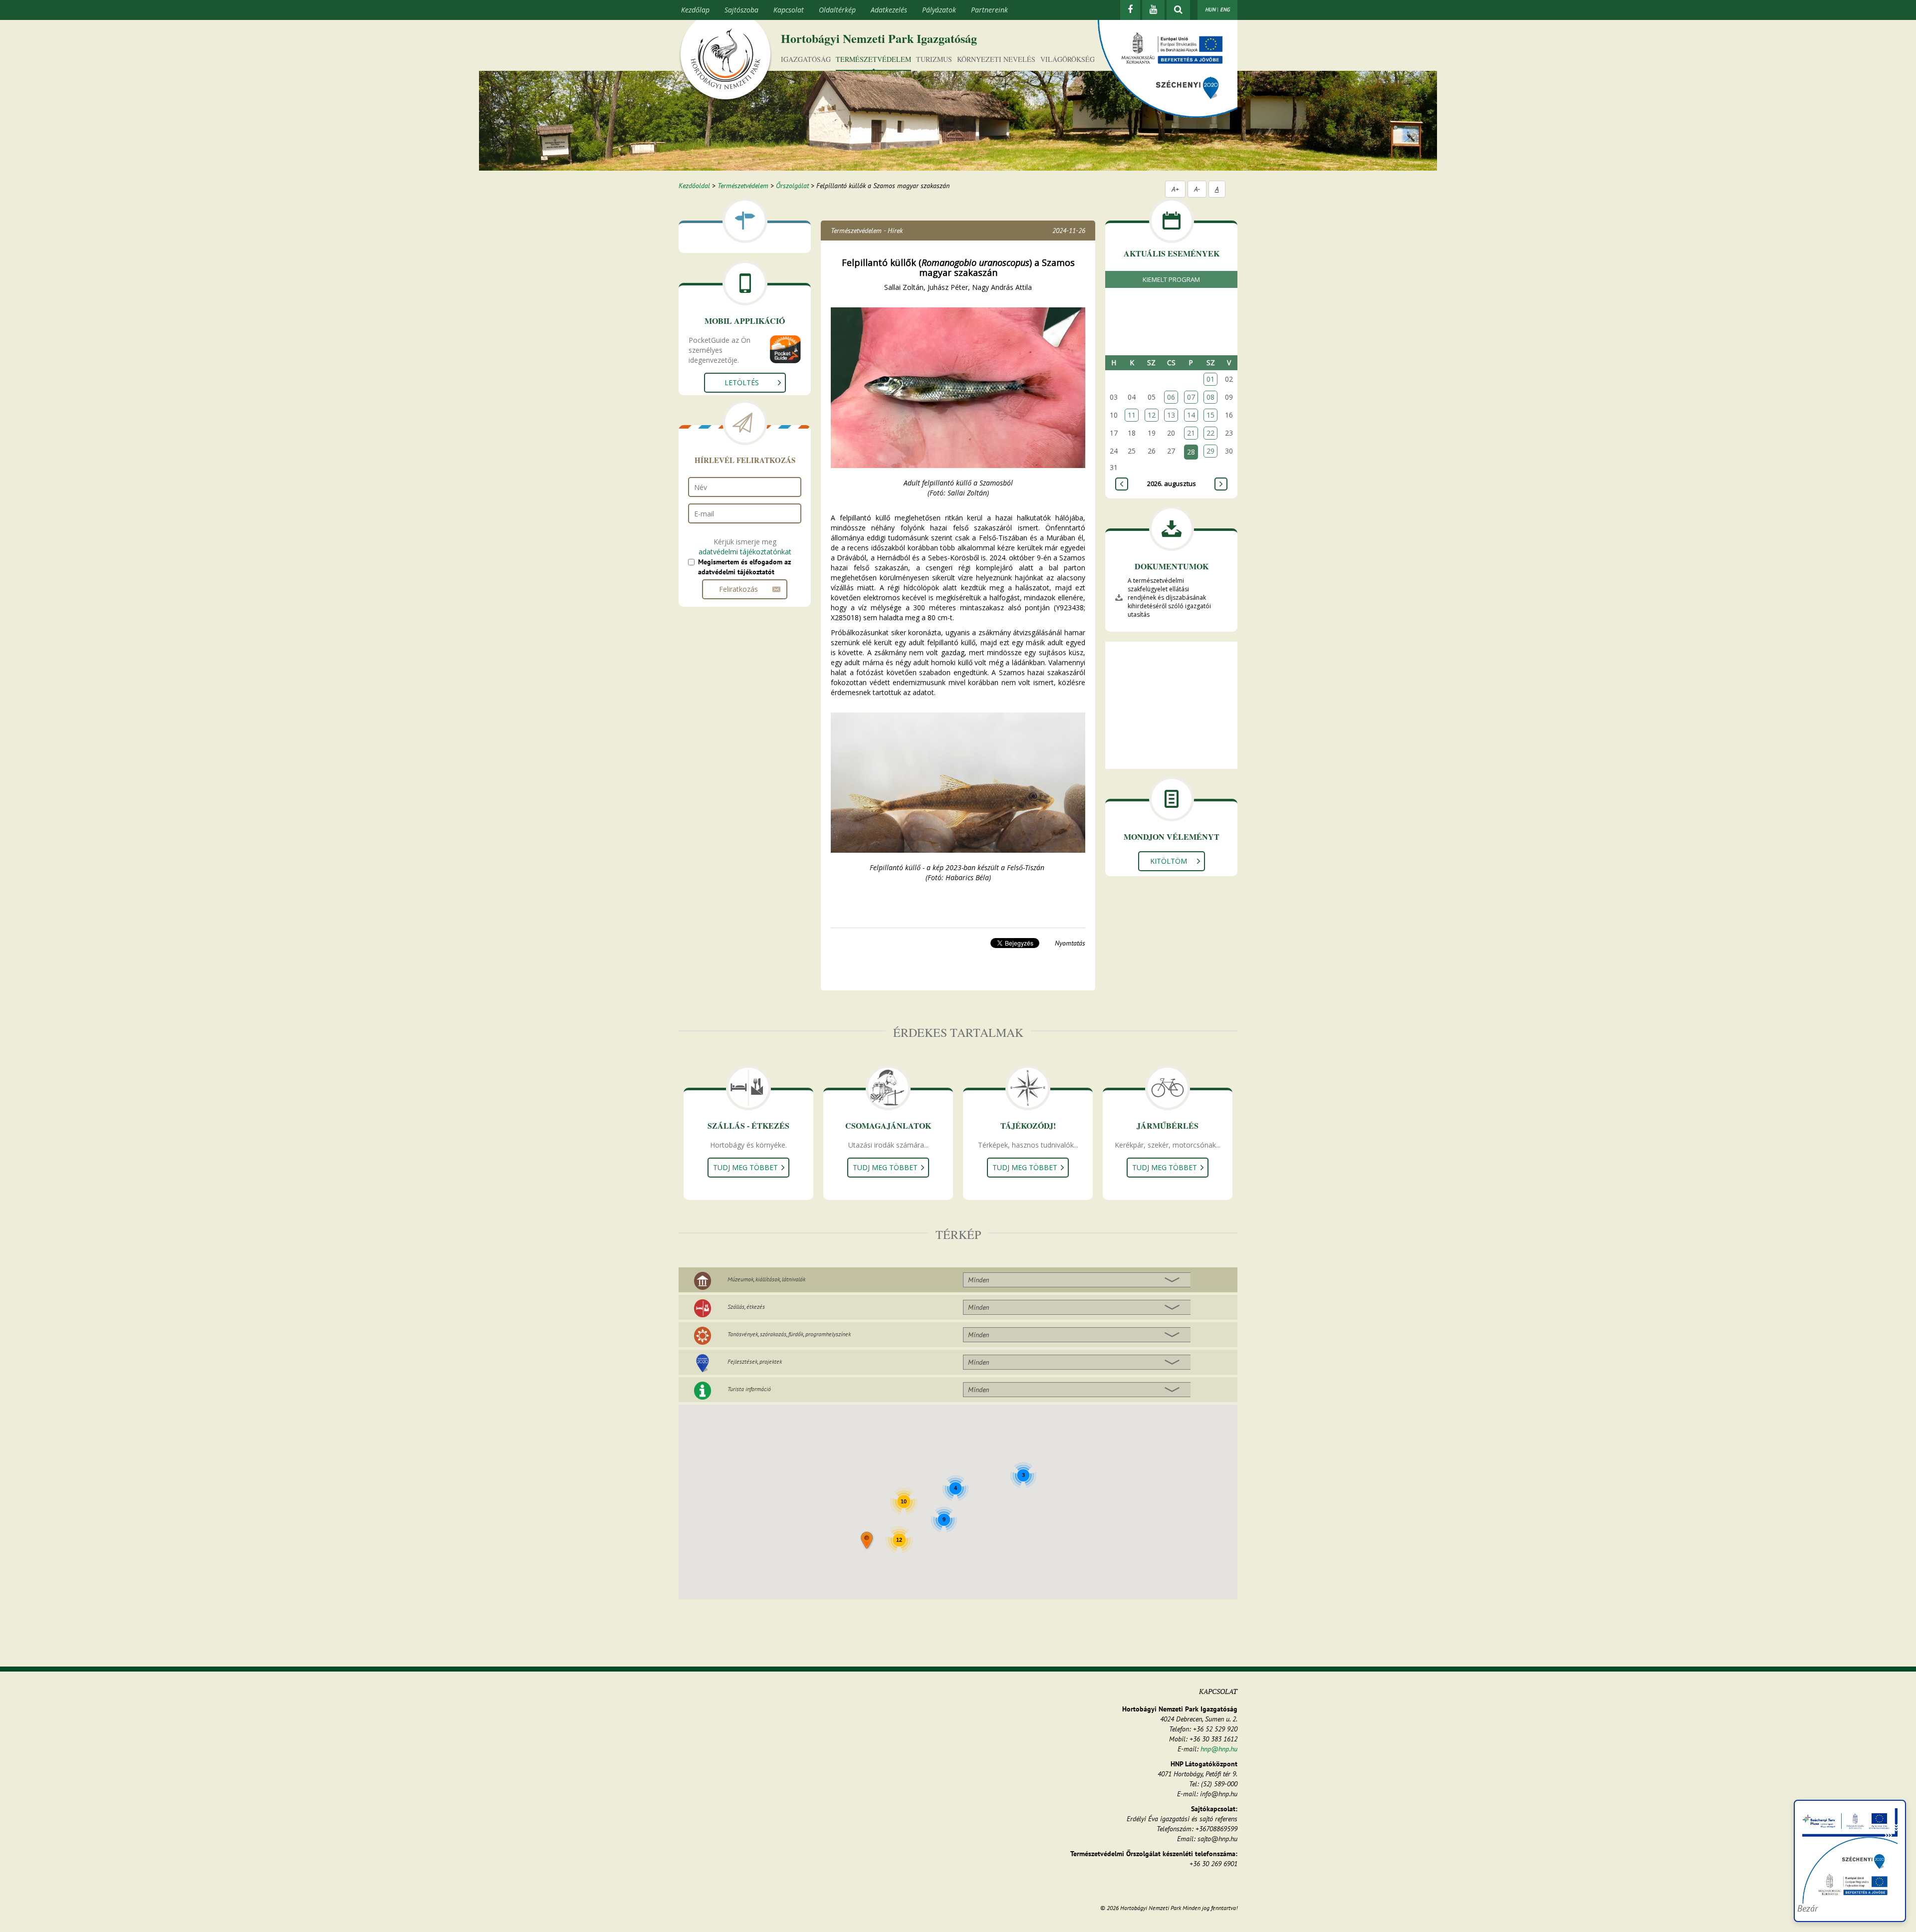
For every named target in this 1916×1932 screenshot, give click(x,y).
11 (1132, 415)
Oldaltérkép (837, 10)
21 (1191, 433)
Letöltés (742, 382)
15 (1210, 415)
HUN (1210, 9)
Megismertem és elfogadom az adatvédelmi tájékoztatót (744, 567)
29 (1210, 451)
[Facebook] (1130, 10)
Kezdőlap (695, 10)
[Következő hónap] (1221, 484)
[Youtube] (1153, 10)
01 (1210, 379)
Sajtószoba (741, 10)
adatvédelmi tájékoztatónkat (745, 552)
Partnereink (989, 10)
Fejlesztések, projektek (755, 1361)
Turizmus (934, 59)
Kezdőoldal (694, 186)
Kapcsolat (789, 10)
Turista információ (749, 1389)
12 (1152, 415)
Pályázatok (939, 10)
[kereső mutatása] (1178, 10)
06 (1171, 397)
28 (1191, 452)
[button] (867, 1541)
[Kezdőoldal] (725, 61)
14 (1191, 415)
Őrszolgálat (792, 186)
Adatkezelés (889, 10)
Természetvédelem (873, 59)
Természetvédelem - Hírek (867, 231)
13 (1171, 415)
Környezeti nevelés (996, 59)
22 (1210, 433)
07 (1191, 397)
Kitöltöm (1169, 861)
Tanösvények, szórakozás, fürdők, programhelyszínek (789, 1334)
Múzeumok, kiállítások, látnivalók (766, 1279)
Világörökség (1068, 59)
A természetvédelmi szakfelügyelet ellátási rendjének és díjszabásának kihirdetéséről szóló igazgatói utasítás (1169, 598)
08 (1210, 397)
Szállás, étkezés (746, 1307)
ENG (1225, 9)
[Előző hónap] (1122, 484)
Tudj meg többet (745, 1167)
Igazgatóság (806, 59)
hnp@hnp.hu (1219, 1749)
